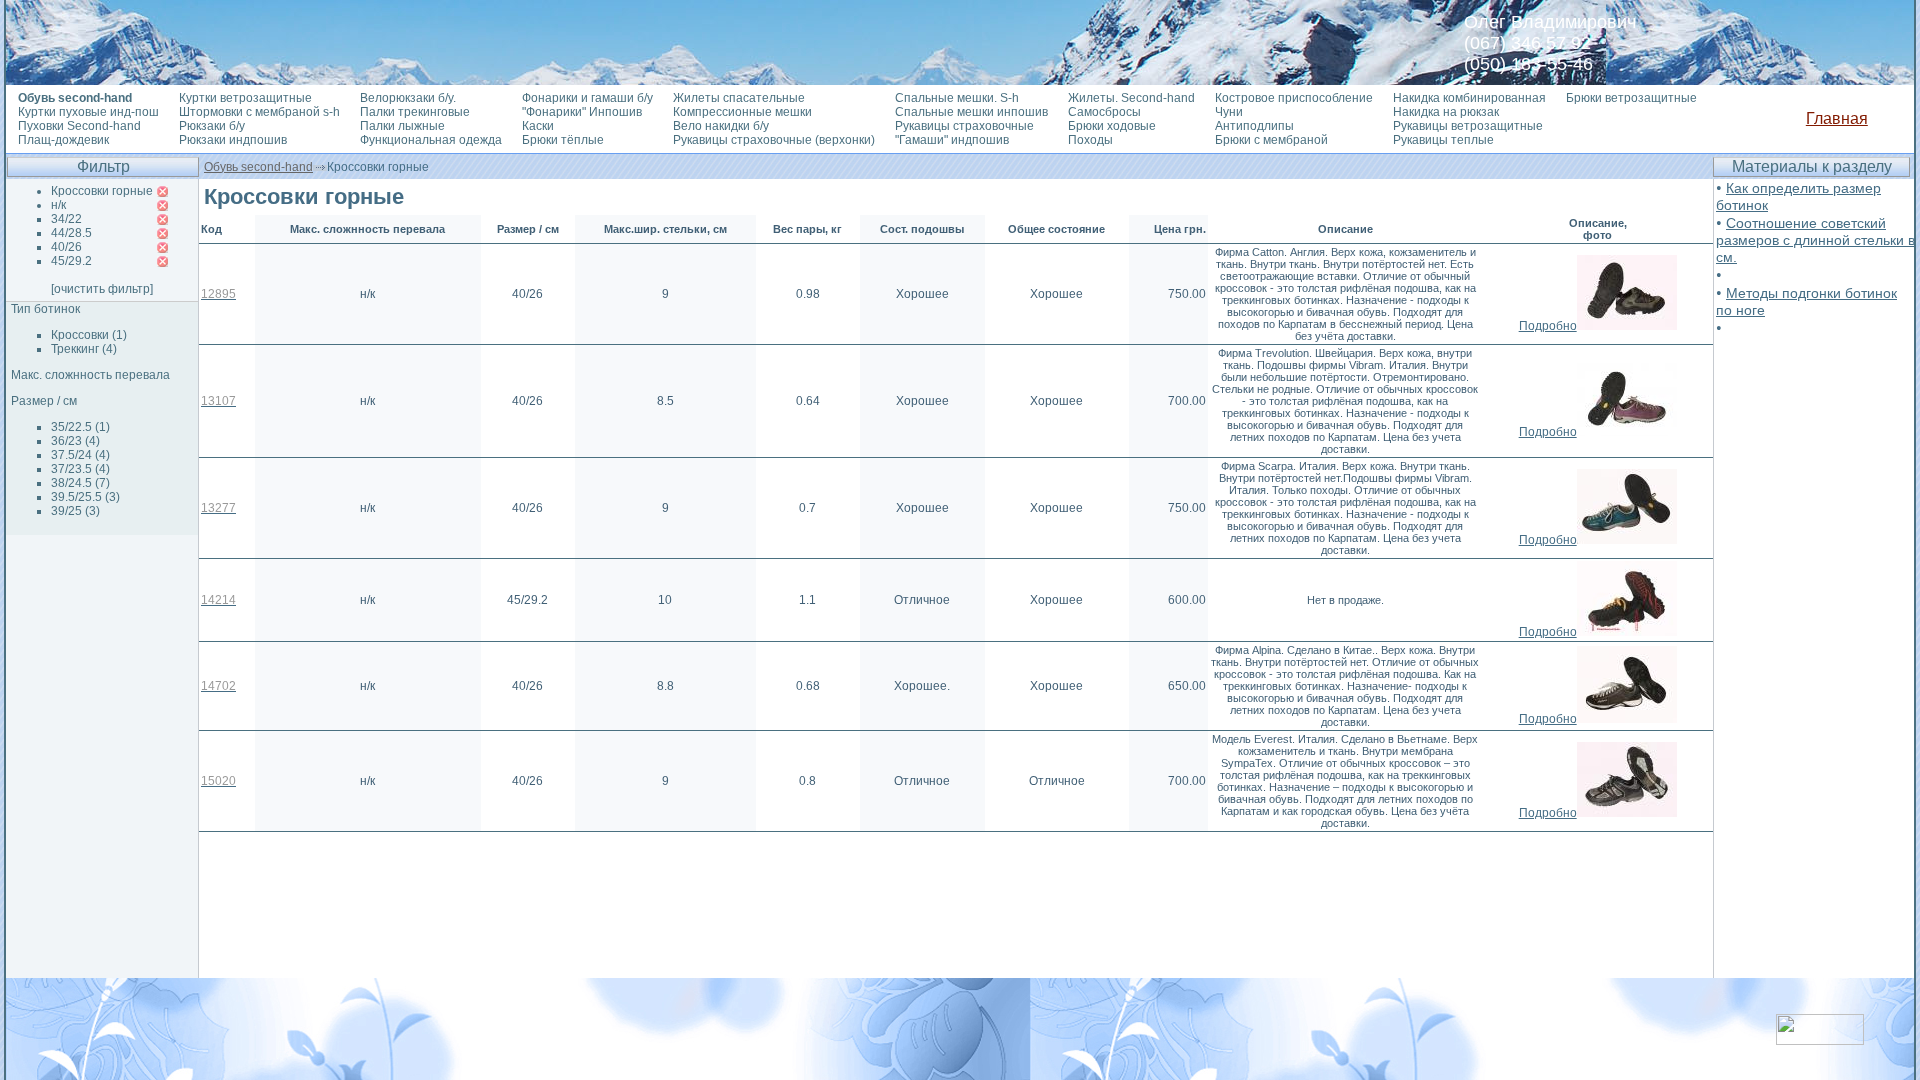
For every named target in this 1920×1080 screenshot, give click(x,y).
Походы (1090, 140)
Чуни (1229, 112)
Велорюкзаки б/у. (408, 98)
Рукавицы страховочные (964, 126)
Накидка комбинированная (1469, 98)
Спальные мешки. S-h (957, 98)
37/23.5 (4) (80, 469)
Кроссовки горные (102, 191)
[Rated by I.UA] (1820, 1039)
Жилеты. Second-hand (1131, 98)
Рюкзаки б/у (212, 126)
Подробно (1548, 326)
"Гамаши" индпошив (952, 140)
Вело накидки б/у (721, 126)
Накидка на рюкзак (1446, 112)
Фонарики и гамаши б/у (587, 98)
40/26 (66, 247)
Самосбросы (1104, 112)
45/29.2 (71, 261)
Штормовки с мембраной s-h (259, 112)
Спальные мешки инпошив (971, 112)
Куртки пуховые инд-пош (88, 112)
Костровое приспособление (1294, 98)
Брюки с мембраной (1271, 140)
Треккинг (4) (84, 349)
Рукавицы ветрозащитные (1468, 126)
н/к (58, 205)
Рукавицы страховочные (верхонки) (774, 140)
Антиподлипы (1254, 126)
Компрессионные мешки (742, 112)
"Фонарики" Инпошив (582, 112)
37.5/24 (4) (80, 455)
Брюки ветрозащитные (1631, 98)
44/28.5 (71, 233)
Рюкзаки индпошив (233, 140)
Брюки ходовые (1112, 126)
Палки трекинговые (415, 112)
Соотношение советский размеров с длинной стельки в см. (1815, 240)
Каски (538, 126)
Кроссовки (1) (89, 335)
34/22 (66, 219)
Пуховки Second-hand (79, 126)
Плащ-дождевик (63, 140)
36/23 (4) (75, 441)
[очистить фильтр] (102, 289)
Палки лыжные (402, 126)
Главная (1837, 118)
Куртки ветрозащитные (245, 98)
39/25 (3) (75, 511)
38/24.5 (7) (80, 483)
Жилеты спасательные (739, 98)
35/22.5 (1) (80, 427)
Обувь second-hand (258, 167)
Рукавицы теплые (1443, 140)
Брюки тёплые (563, 140)
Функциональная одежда (431, 140)
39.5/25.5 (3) (85, 497)
